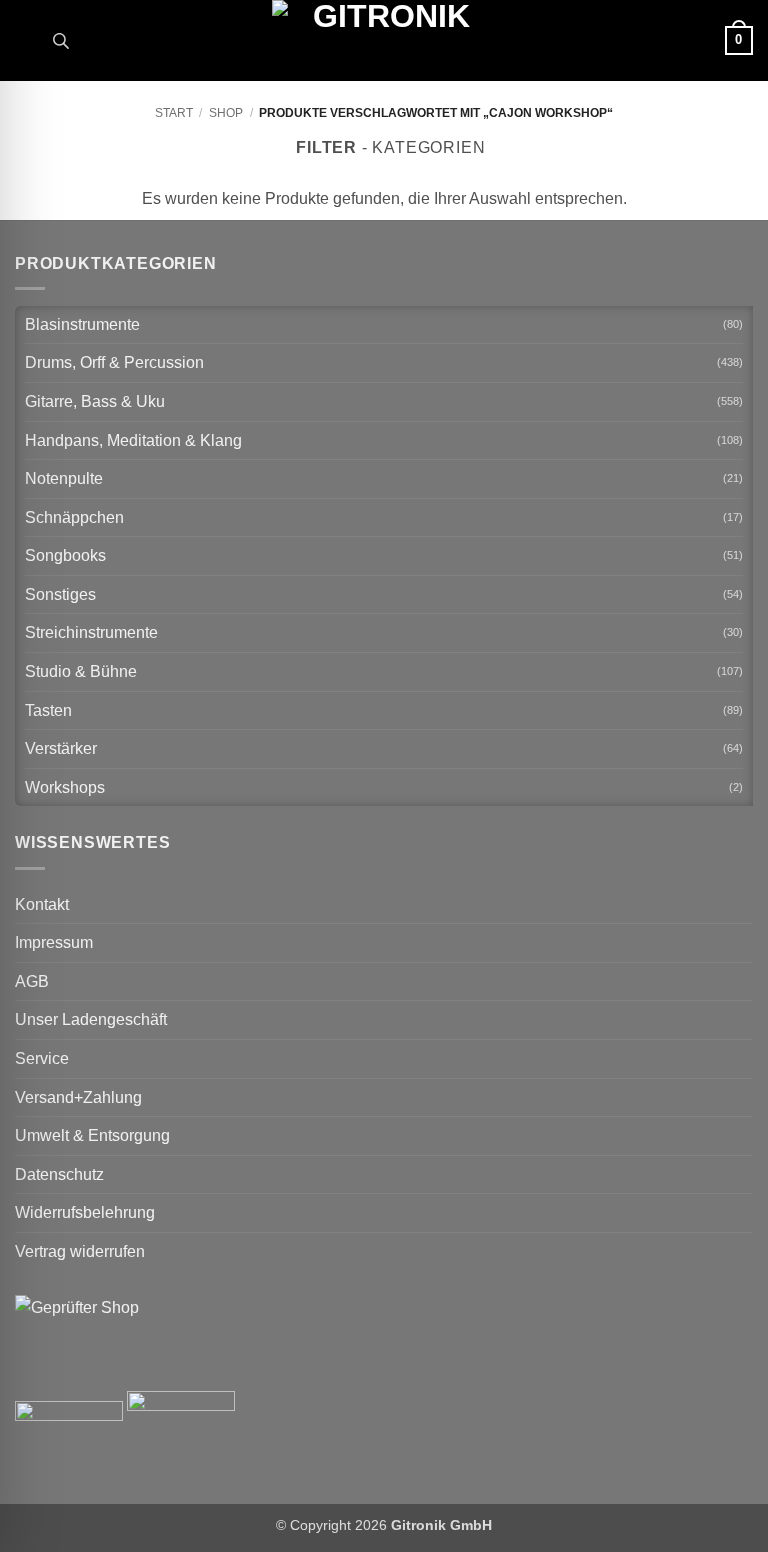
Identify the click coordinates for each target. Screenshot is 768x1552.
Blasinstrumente (82, 324)
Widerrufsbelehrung (85, 1212)
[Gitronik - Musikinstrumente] (384, 40)
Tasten (48, 710)
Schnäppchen (74, 517)
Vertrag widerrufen (80, 1251)
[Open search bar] (61, 41)
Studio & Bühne (81, 671)
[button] (27, 40)
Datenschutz (59, 1174)
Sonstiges (60, 594)
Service (42, 1058)
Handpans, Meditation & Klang (133, 440)
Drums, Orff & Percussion (114, 362)
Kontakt (42, 904)
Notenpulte (64, 478)
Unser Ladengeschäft (91, 1019)
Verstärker (61, 748)
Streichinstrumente (91, 632)
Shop (226, 113)
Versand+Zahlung (78, 1097)
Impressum (54, 942)
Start (174, 113)
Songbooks (65, 555)
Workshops (65, 787)
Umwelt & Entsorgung (92, 1135)
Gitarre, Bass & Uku (95, 401)
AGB (32, 981)
